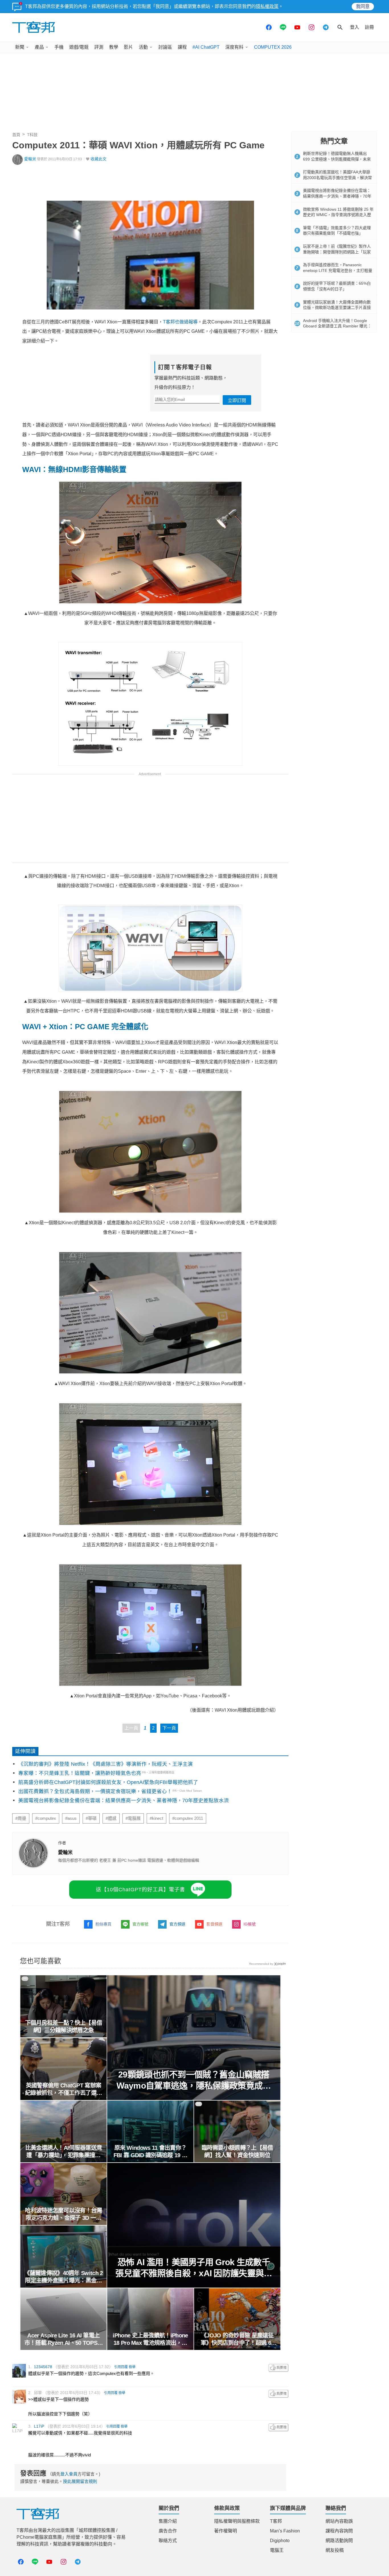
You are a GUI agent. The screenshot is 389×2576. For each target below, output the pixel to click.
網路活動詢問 (339, 2541)
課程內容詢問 (339, 2531)
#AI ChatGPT (206, 47)
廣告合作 (168, 2531)
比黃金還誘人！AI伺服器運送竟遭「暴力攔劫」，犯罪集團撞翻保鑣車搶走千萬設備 (64, 2152)
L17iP (39, 2426)
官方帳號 (140, 1924)
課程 (182, 47)
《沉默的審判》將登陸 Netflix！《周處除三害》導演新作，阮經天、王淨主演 (106, 1764)
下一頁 (169, 1728)
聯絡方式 (168, 2541)
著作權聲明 (226, 2531)
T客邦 (276, 2521)
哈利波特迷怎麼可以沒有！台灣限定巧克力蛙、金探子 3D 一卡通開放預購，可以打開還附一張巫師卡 (64, 2214)
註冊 (369, 27)
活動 (143, 47)
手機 (59, 47)
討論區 (165, 47)
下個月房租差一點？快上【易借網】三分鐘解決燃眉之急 (64, 2027)
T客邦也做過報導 (180, 322)
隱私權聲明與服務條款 (237, 2521)
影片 (128, 47)
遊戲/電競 (79, 47)
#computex (46, 1818)
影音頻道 (214, 1924)
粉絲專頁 (103, 1924)
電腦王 (277, 2550)
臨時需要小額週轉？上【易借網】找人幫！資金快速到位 (237, 2152)
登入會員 (69, 2474)
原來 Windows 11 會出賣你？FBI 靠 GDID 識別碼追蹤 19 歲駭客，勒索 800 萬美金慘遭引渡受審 (151, 2152)
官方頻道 (177, 1924)
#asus (71, 1818)
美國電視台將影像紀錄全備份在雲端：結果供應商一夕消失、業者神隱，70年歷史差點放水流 (124, 1800)
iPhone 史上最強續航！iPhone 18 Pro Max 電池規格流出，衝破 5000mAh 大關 (150, 2339)
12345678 (43, 2367)
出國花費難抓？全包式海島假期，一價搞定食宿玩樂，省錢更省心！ (95, 1791)
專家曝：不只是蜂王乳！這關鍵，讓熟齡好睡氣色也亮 (80, 1773)
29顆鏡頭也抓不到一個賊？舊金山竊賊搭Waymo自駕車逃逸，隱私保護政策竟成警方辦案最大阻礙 (194, 2080)
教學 (114, 47)
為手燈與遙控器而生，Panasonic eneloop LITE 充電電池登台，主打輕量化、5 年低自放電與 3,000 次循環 (338, 270)
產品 (39, 47)
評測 (99, 47)
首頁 (16, 135)
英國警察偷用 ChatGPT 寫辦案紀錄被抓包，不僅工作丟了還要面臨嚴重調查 (64, 2089)
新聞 (20, 47)
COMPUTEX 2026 (273, 47)
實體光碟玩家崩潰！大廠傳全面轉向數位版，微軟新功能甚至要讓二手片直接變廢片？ (337, 308)
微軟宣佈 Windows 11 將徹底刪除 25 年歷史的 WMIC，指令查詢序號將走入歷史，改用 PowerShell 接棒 (338, 215)
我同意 (363, 6)
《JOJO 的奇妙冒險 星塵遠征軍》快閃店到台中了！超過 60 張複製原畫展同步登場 (237, 2339)
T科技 (32, 135)
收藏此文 (99, 159)
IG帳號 (250, 1924)
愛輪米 (30, 159)
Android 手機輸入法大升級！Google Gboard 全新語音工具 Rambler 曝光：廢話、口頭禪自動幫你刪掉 (337, 326)
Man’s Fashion (285, 2531)
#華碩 (91, 1818)
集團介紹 (168, 2521)
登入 (355, 27)
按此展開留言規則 (80, 2481)
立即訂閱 (237, 400)
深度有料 (234, 47)
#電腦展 (133, 1818)
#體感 (111, 1818)
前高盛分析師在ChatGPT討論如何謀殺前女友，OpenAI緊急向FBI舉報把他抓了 (108, 1782)
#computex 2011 (188, 1818)
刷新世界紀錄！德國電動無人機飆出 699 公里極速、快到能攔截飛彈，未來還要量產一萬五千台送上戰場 (337, 159)
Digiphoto (280, 2541)
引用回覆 (121, 2367)
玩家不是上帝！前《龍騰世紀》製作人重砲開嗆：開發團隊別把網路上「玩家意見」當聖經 (337, 252)
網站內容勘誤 (339, 2521)
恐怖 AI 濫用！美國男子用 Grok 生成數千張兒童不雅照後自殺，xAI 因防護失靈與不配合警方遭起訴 (194, 2268)
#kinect (156, 1818)
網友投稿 (335, 2550)
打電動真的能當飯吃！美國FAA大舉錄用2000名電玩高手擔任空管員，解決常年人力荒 (337, 178)
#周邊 (21, 1818)
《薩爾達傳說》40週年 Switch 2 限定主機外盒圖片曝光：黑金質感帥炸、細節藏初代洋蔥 (64, 2277)
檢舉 (132, 2367)
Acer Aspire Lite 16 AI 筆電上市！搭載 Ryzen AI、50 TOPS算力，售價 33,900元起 (64, 2339)
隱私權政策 (267, 6)
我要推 (279, 2368)
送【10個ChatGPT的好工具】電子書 (141, 1890)
